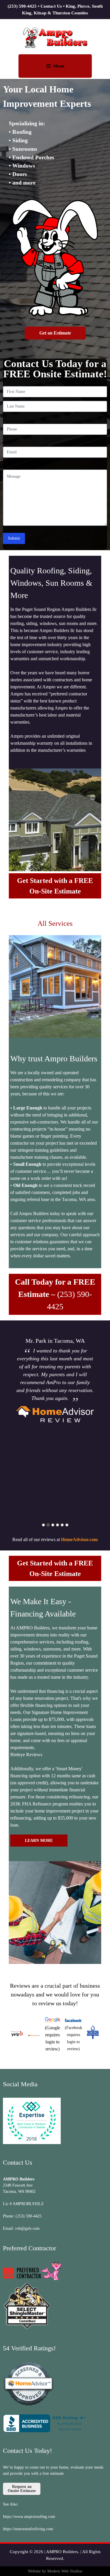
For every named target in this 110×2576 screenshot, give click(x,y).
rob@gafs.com (27, 2228)
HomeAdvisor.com (79, 1539)
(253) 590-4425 (22, 6)
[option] (55, 1381)
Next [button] (102, 1423)
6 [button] (67, 1525)
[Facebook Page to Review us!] (73, 2020)
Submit (14, 538)
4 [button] (57, 1525)
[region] (55, 315)
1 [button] (43, 1525)
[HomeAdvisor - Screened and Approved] (29, 2405)
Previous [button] (8, 1423)
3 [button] (53, 1525)
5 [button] (62, 1525)
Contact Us (51, 6)
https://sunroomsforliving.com (28, 2529)
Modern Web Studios (65, 2571)
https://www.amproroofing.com (29, 2517)
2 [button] (48, 1525)
